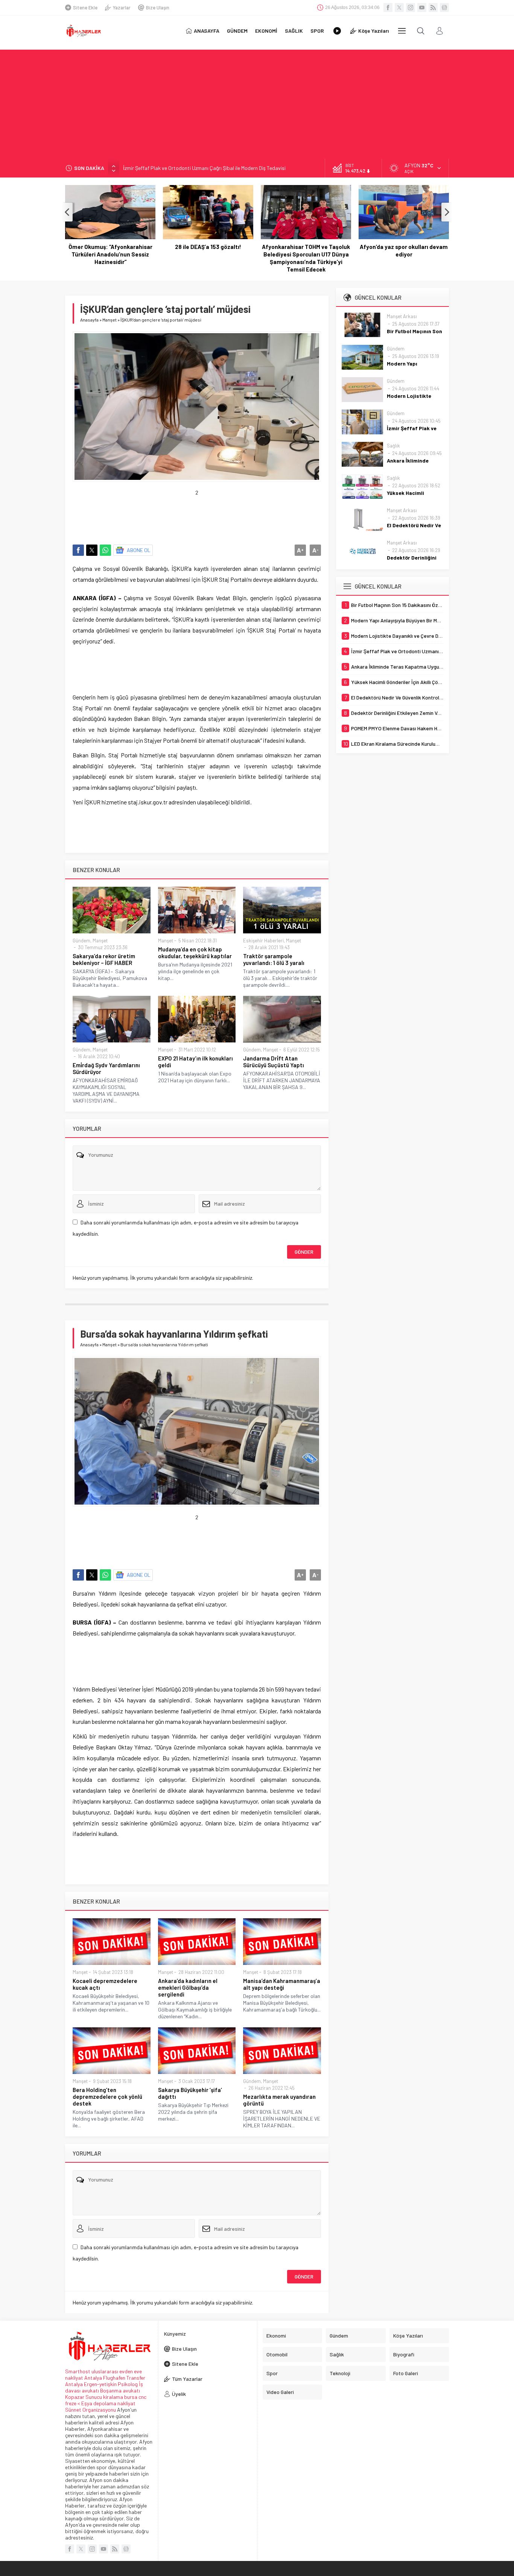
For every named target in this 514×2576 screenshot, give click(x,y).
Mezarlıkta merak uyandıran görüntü (279, 2100)
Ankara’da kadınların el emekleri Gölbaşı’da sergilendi (188, 1987)
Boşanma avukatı (120, 2390)
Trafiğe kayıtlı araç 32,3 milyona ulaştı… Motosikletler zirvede (404, 250)
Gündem (81, 941)
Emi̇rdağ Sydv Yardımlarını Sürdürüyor (106, 1068)
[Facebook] (388, 8)
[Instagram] (411, 8)
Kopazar (75, 2397)
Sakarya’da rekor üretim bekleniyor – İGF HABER (104, 959)
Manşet (109, 320)
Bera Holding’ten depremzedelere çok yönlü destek (107, 2097)
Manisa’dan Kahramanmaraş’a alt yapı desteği (282, 1984)
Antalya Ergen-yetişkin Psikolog (102, 2384)
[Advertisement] (257, 102)
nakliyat (126, 2403)
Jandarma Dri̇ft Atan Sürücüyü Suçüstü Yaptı (274, 1062)
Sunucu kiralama (104, 2397)
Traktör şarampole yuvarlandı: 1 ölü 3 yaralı (274, 959)
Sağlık (393, 446)
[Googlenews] (444, 8)
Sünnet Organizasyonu (90, 2410)
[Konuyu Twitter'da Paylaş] (92, 550)
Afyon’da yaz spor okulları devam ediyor (306, 250)
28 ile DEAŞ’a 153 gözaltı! (110, 247)
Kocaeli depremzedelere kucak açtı (105, 1984)
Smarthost (78, 2371)
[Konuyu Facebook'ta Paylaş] (78, 550)
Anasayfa (89, 320)
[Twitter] (399, 8)
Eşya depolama (99, 2403)
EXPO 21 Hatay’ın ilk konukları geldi (195, 1062)
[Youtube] (422, 8)
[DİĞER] (402, 31)
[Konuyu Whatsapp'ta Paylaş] (105, 550)
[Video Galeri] (337, 31)
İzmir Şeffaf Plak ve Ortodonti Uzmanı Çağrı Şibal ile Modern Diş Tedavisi (204, 168)
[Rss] (433, 8)
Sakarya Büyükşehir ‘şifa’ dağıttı (190, 2093)
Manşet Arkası (402, 316)
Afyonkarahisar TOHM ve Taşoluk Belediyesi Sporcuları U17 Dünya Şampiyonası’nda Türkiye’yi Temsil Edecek (208, 258)
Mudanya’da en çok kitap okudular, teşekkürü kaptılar (195, 953)
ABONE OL (139, 550)
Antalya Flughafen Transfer (115, 2378)
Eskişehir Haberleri (263, 941)
